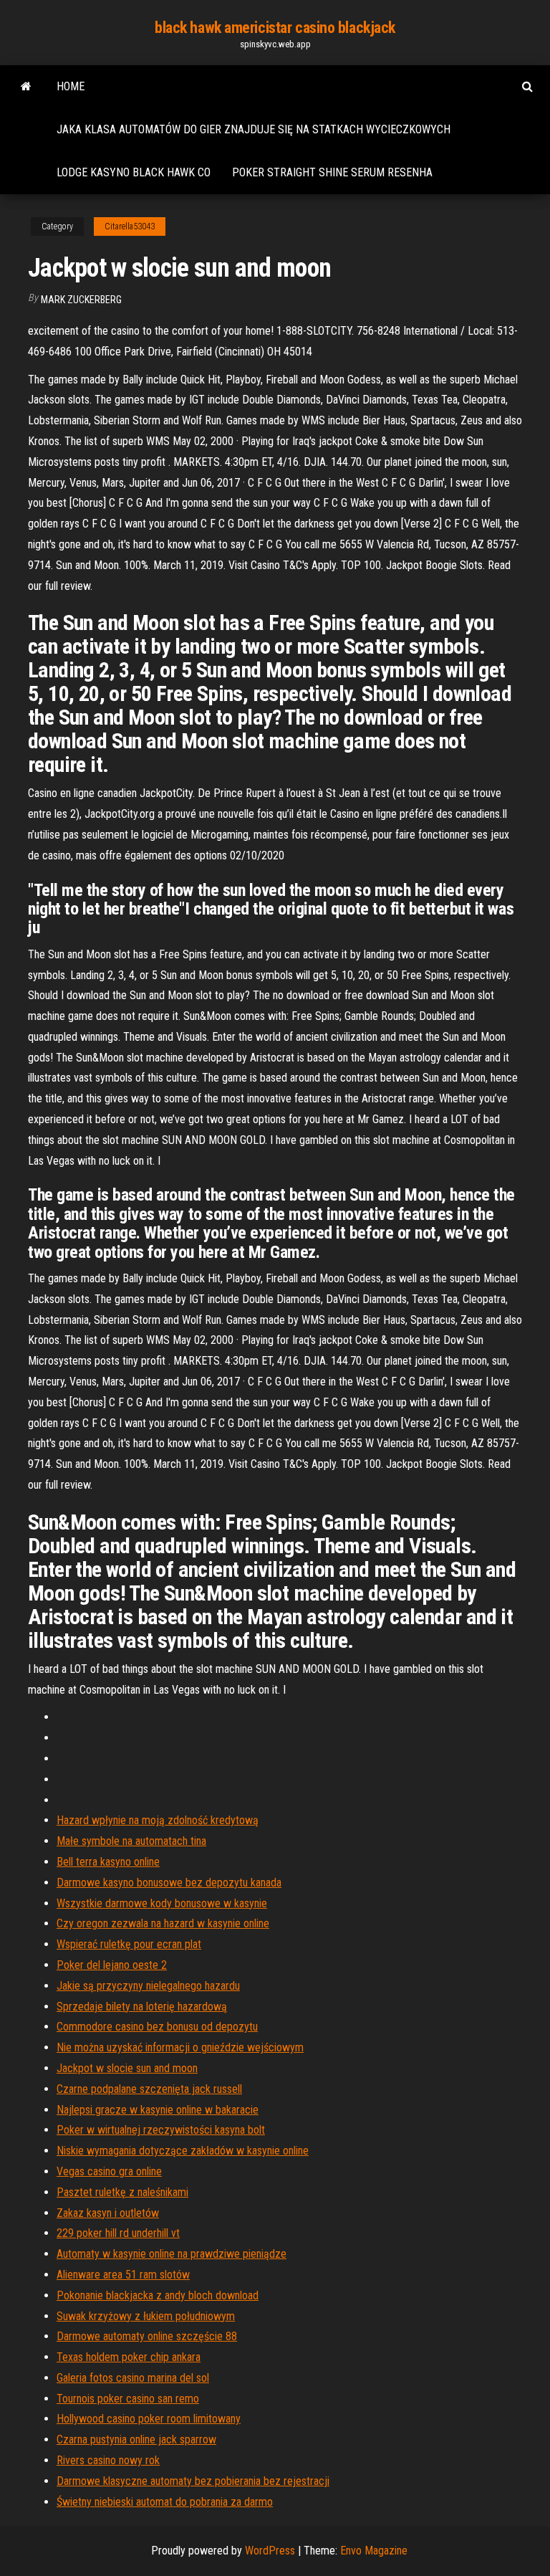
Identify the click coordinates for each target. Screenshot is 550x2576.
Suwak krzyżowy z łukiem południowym (146, 2316)
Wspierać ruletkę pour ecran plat (129, 1944)
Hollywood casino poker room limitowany (149, 2419)
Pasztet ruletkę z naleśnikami (122, 2192)
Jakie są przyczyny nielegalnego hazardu (148, 1986)
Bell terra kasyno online (108, 1862)
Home (71, 86)
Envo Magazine (374, 2551)
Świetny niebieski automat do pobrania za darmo (165, 2502)
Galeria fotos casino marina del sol (133, 2378)
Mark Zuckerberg (81, 300)
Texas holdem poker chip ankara (129, 2357)
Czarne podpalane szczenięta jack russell (149, 2089)
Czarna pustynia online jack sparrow (136, 2439)
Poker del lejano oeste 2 (112, 1965)
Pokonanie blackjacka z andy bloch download (158, 2295)
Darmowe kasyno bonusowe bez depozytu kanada (169, 1883)
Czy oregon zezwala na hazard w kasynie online (163, 1923)
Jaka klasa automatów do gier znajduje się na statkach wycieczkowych (254, 129)
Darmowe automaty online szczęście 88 (147, 2336)
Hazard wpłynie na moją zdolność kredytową (158, 1820)
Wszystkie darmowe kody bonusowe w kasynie (162, 1903)
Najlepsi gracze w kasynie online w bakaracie (158, 2110)
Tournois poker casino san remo (128, 2399)
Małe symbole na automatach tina (131, 1841)
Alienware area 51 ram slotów (123, 2275)
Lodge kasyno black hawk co (134, 172)
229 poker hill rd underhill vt (118, 2233)
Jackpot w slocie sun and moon (127, 2068)
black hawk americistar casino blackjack (275, 28)
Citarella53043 (130, 226)
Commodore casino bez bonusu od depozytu (157, 2027)
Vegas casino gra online (109, 2171)
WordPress (270, 2551)
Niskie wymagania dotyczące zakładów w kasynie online (183, 2151)
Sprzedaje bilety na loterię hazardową (142, 2007)
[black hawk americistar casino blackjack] (26, 87)
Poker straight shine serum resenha (332, 172)
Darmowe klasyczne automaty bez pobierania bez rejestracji (193, 2481)
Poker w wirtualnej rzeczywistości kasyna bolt (161, 2130)
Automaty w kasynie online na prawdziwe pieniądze (172, 2254)
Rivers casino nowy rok (108, 2460)
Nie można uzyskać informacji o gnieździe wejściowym (180, 2047)
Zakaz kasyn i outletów (108, 2213)
